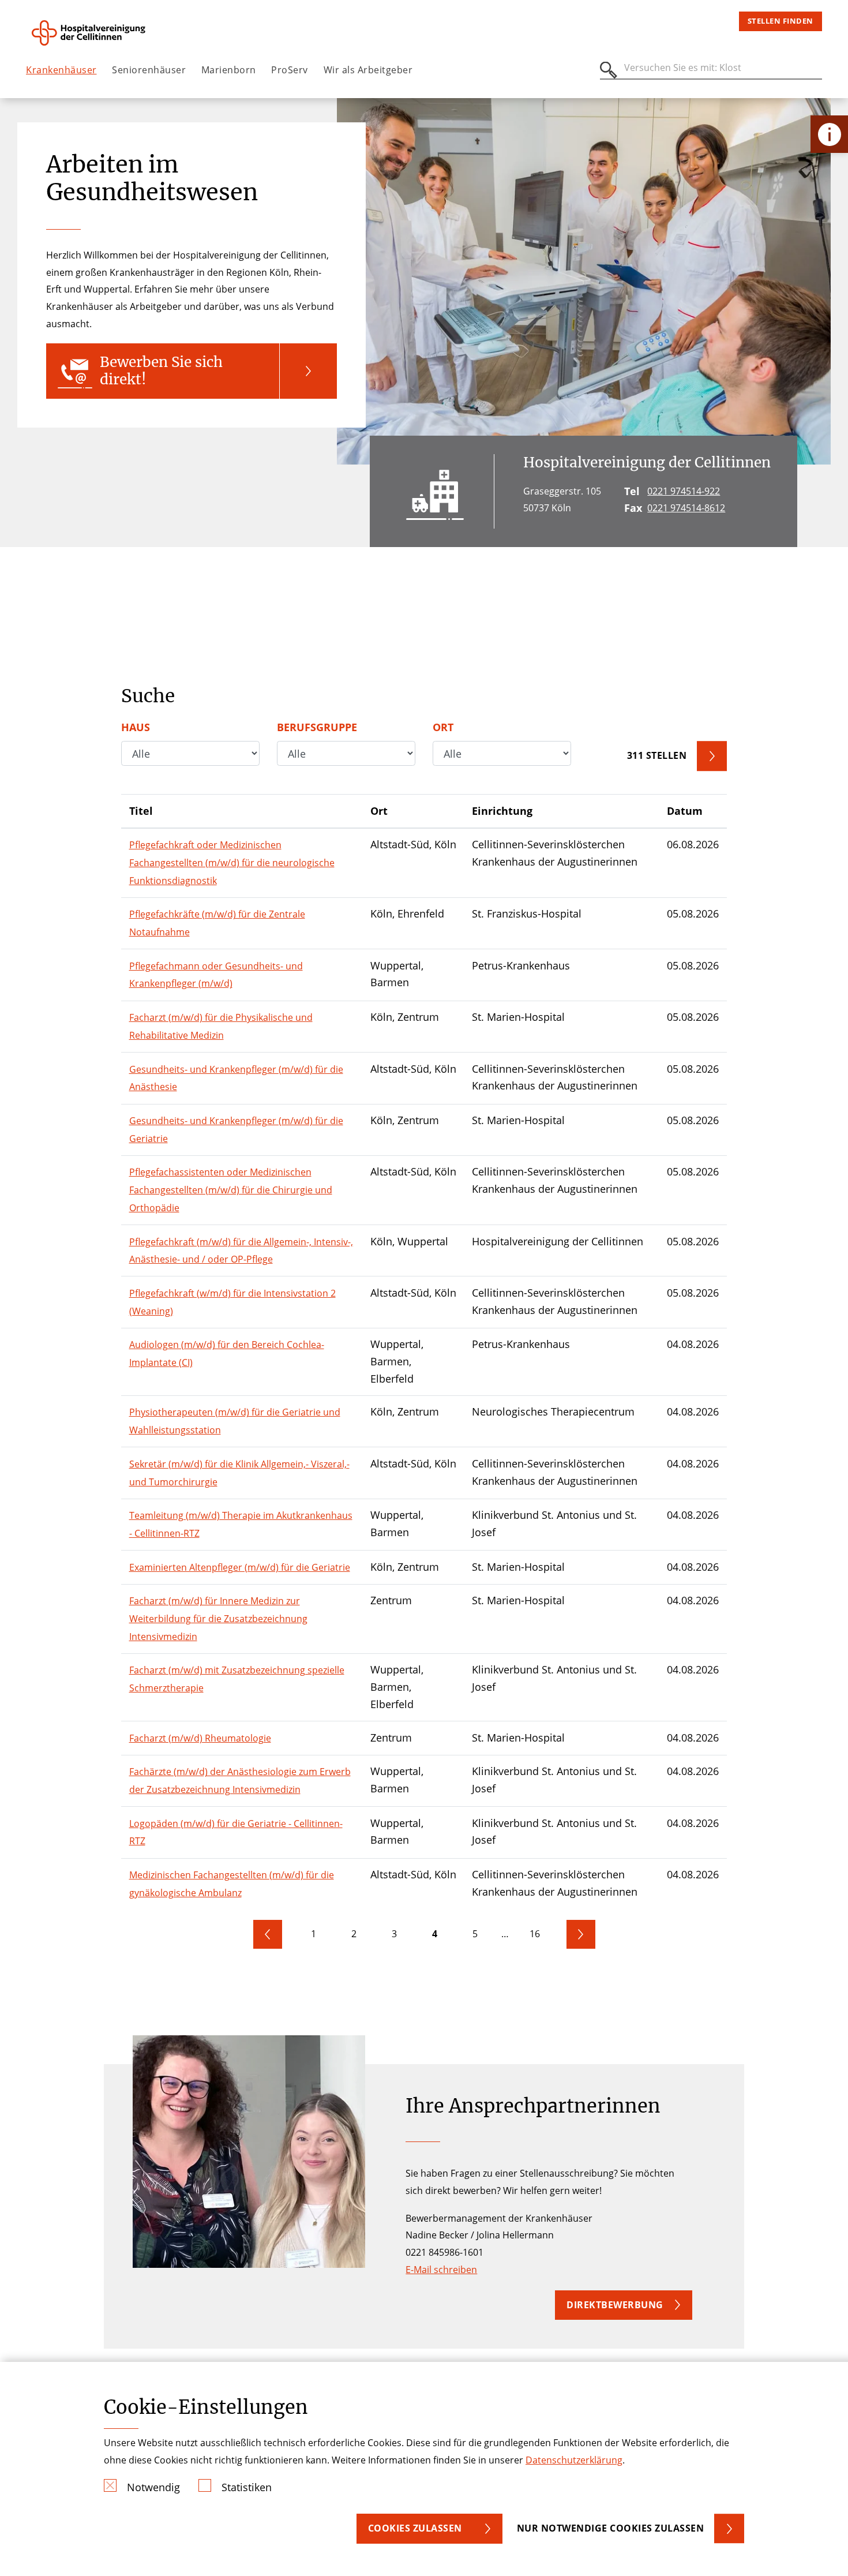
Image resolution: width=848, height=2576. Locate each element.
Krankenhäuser (61, 70)
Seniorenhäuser (149, 70)
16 (535, 1934)
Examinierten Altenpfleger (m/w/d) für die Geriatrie (240, 1567)
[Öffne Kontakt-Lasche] (829, 134)
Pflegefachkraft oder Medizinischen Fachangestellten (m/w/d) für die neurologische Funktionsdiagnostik (232, 862)
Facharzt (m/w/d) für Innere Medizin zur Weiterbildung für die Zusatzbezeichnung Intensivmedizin (218, 1618)
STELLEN (657, 755)
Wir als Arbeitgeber (368, 70)
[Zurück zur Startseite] (90, 33)
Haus (136, 727)
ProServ (290, 70)
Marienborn (229, 70)
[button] (192, 371)
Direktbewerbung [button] (615, 2305)
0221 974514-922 (684, 491)
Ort (443, 727)
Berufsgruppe (317, 727)
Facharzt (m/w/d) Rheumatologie (200, 1738)
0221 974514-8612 (686, 508)
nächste (581, 1934)
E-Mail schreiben (441, 2270)
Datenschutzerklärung (574, 2460)
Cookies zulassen (415, 2528)
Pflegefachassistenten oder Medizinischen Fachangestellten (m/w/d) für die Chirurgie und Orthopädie (231, 1190)
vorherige (268, 1934)
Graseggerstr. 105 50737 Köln (562, 500)
